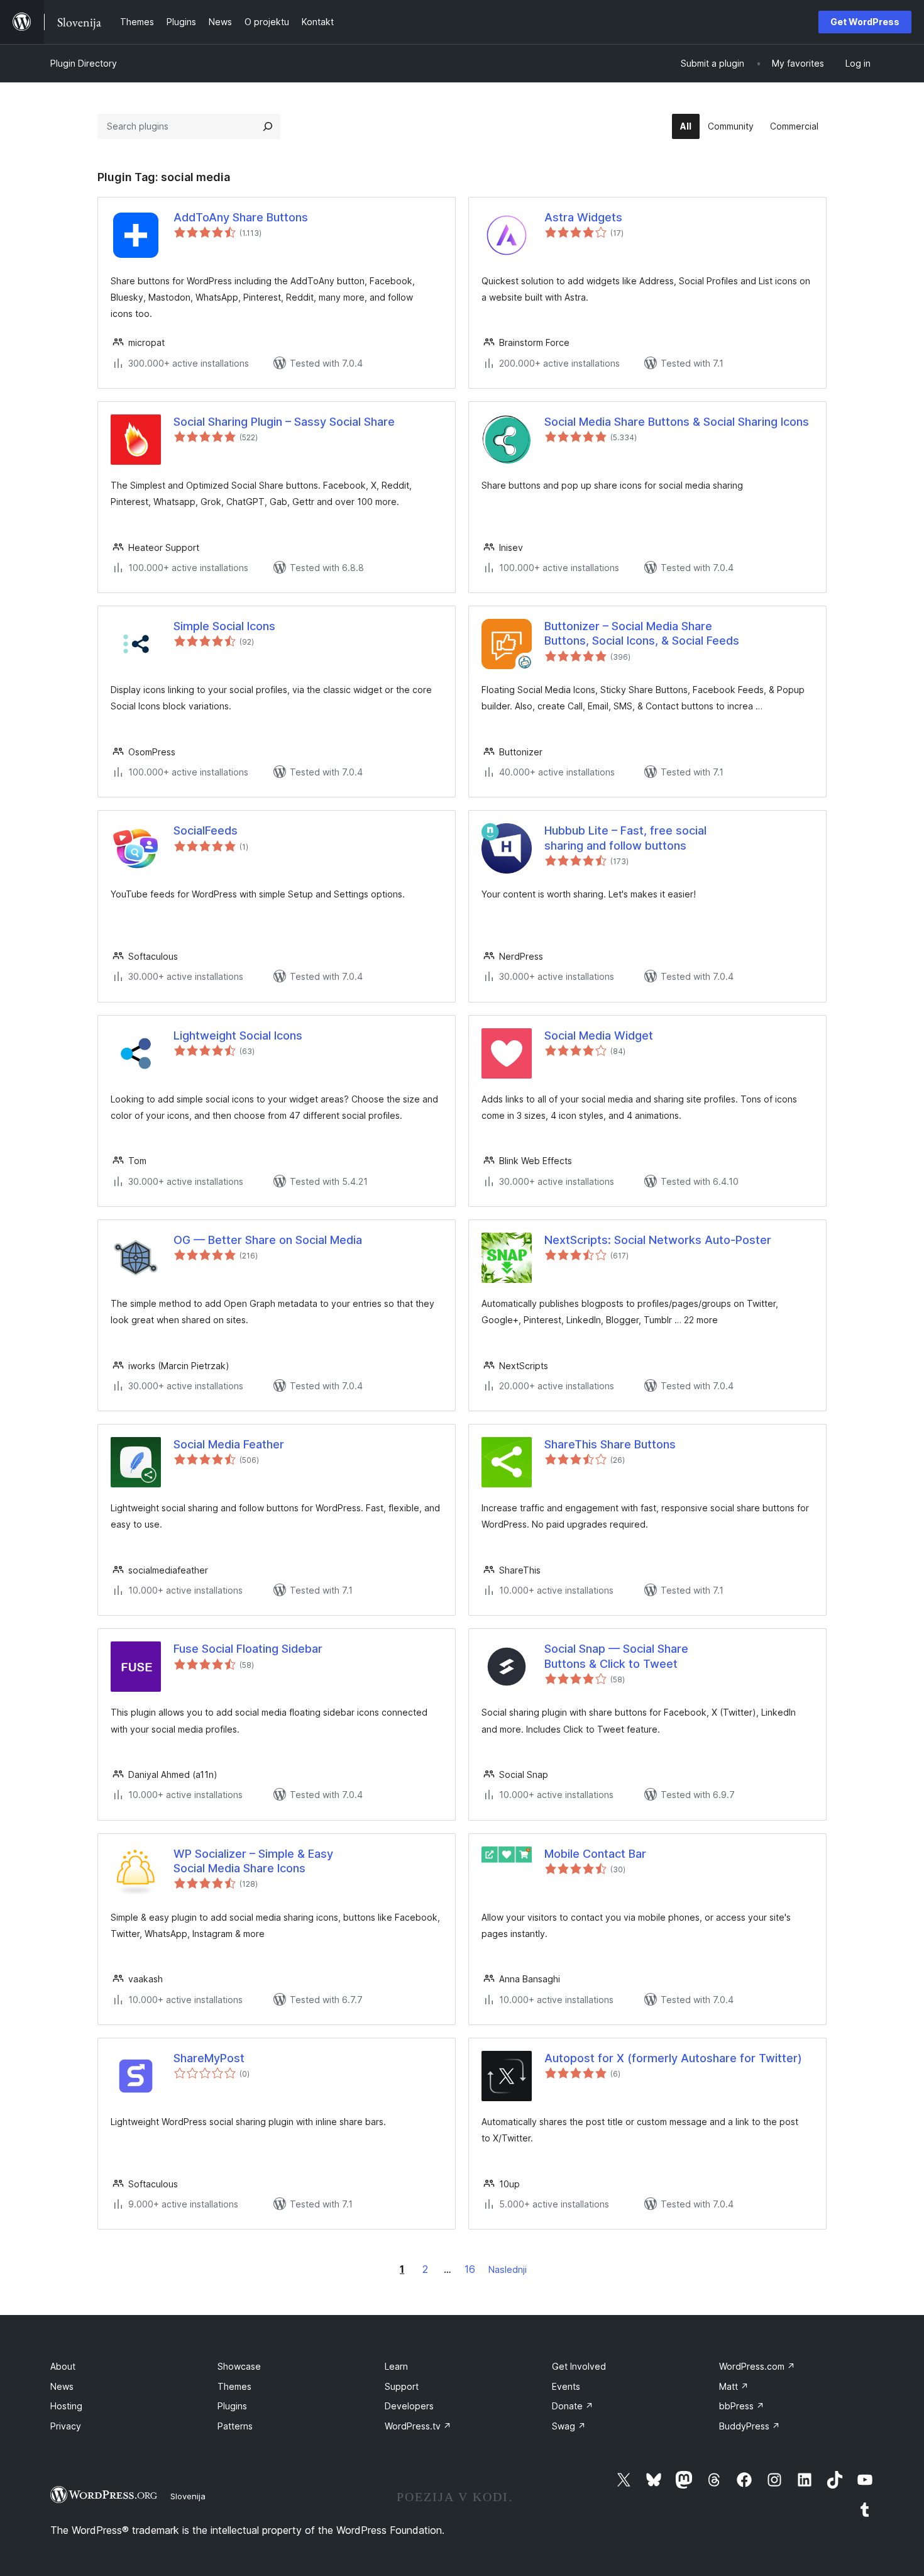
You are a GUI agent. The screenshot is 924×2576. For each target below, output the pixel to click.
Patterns (235, 2426)
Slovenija (188, 2496)
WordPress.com (757, 2366)
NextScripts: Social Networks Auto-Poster (658, 1240)
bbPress (742, 2406)
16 (470, 2269)
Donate (573, 2406)
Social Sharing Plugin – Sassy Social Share (284, 422)
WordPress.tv (418, 2426)
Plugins (232, 2406)
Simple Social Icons (224, 626)
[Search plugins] (268, 126)
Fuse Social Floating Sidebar (248, 1649)
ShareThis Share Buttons (610, 1444)
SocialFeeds (206, 830)
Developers (409, 2406)
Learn (396, 2366)
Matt (734, 2386)
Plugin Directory (84, 63)
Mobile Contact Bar (595, 1854)
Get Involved (579, 2366)
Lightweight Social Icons (238, 1035)
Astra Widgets (583, 217)
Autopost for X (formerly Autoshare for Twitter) (673, 2058)
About (63, 2366)
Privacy (66, 2426)
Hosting (66, 2406)
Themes (234, 2386)
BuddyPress (750, 2426)
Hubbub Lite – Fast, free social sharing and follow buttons (625, 838)
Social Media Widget (599, 1035)
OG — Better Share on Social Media (268, 1240)
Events (566, 2386)
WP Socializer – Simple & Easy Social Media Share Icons (253, 1861)
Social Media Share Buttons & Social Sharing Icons (677, 422)
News (62, 2386)
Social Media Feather (229, 1444)
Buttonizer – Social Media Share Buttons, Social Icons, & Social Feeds (642, 633)
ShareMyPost (209, 2058)
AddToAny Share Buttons (241, 217)
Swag (569, 2426)
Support (402, 2386)
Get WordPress (865, 22)
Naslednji (508, 2269)
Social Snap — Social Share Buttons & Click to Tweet (616, 1656)
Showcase (239, 2366)
